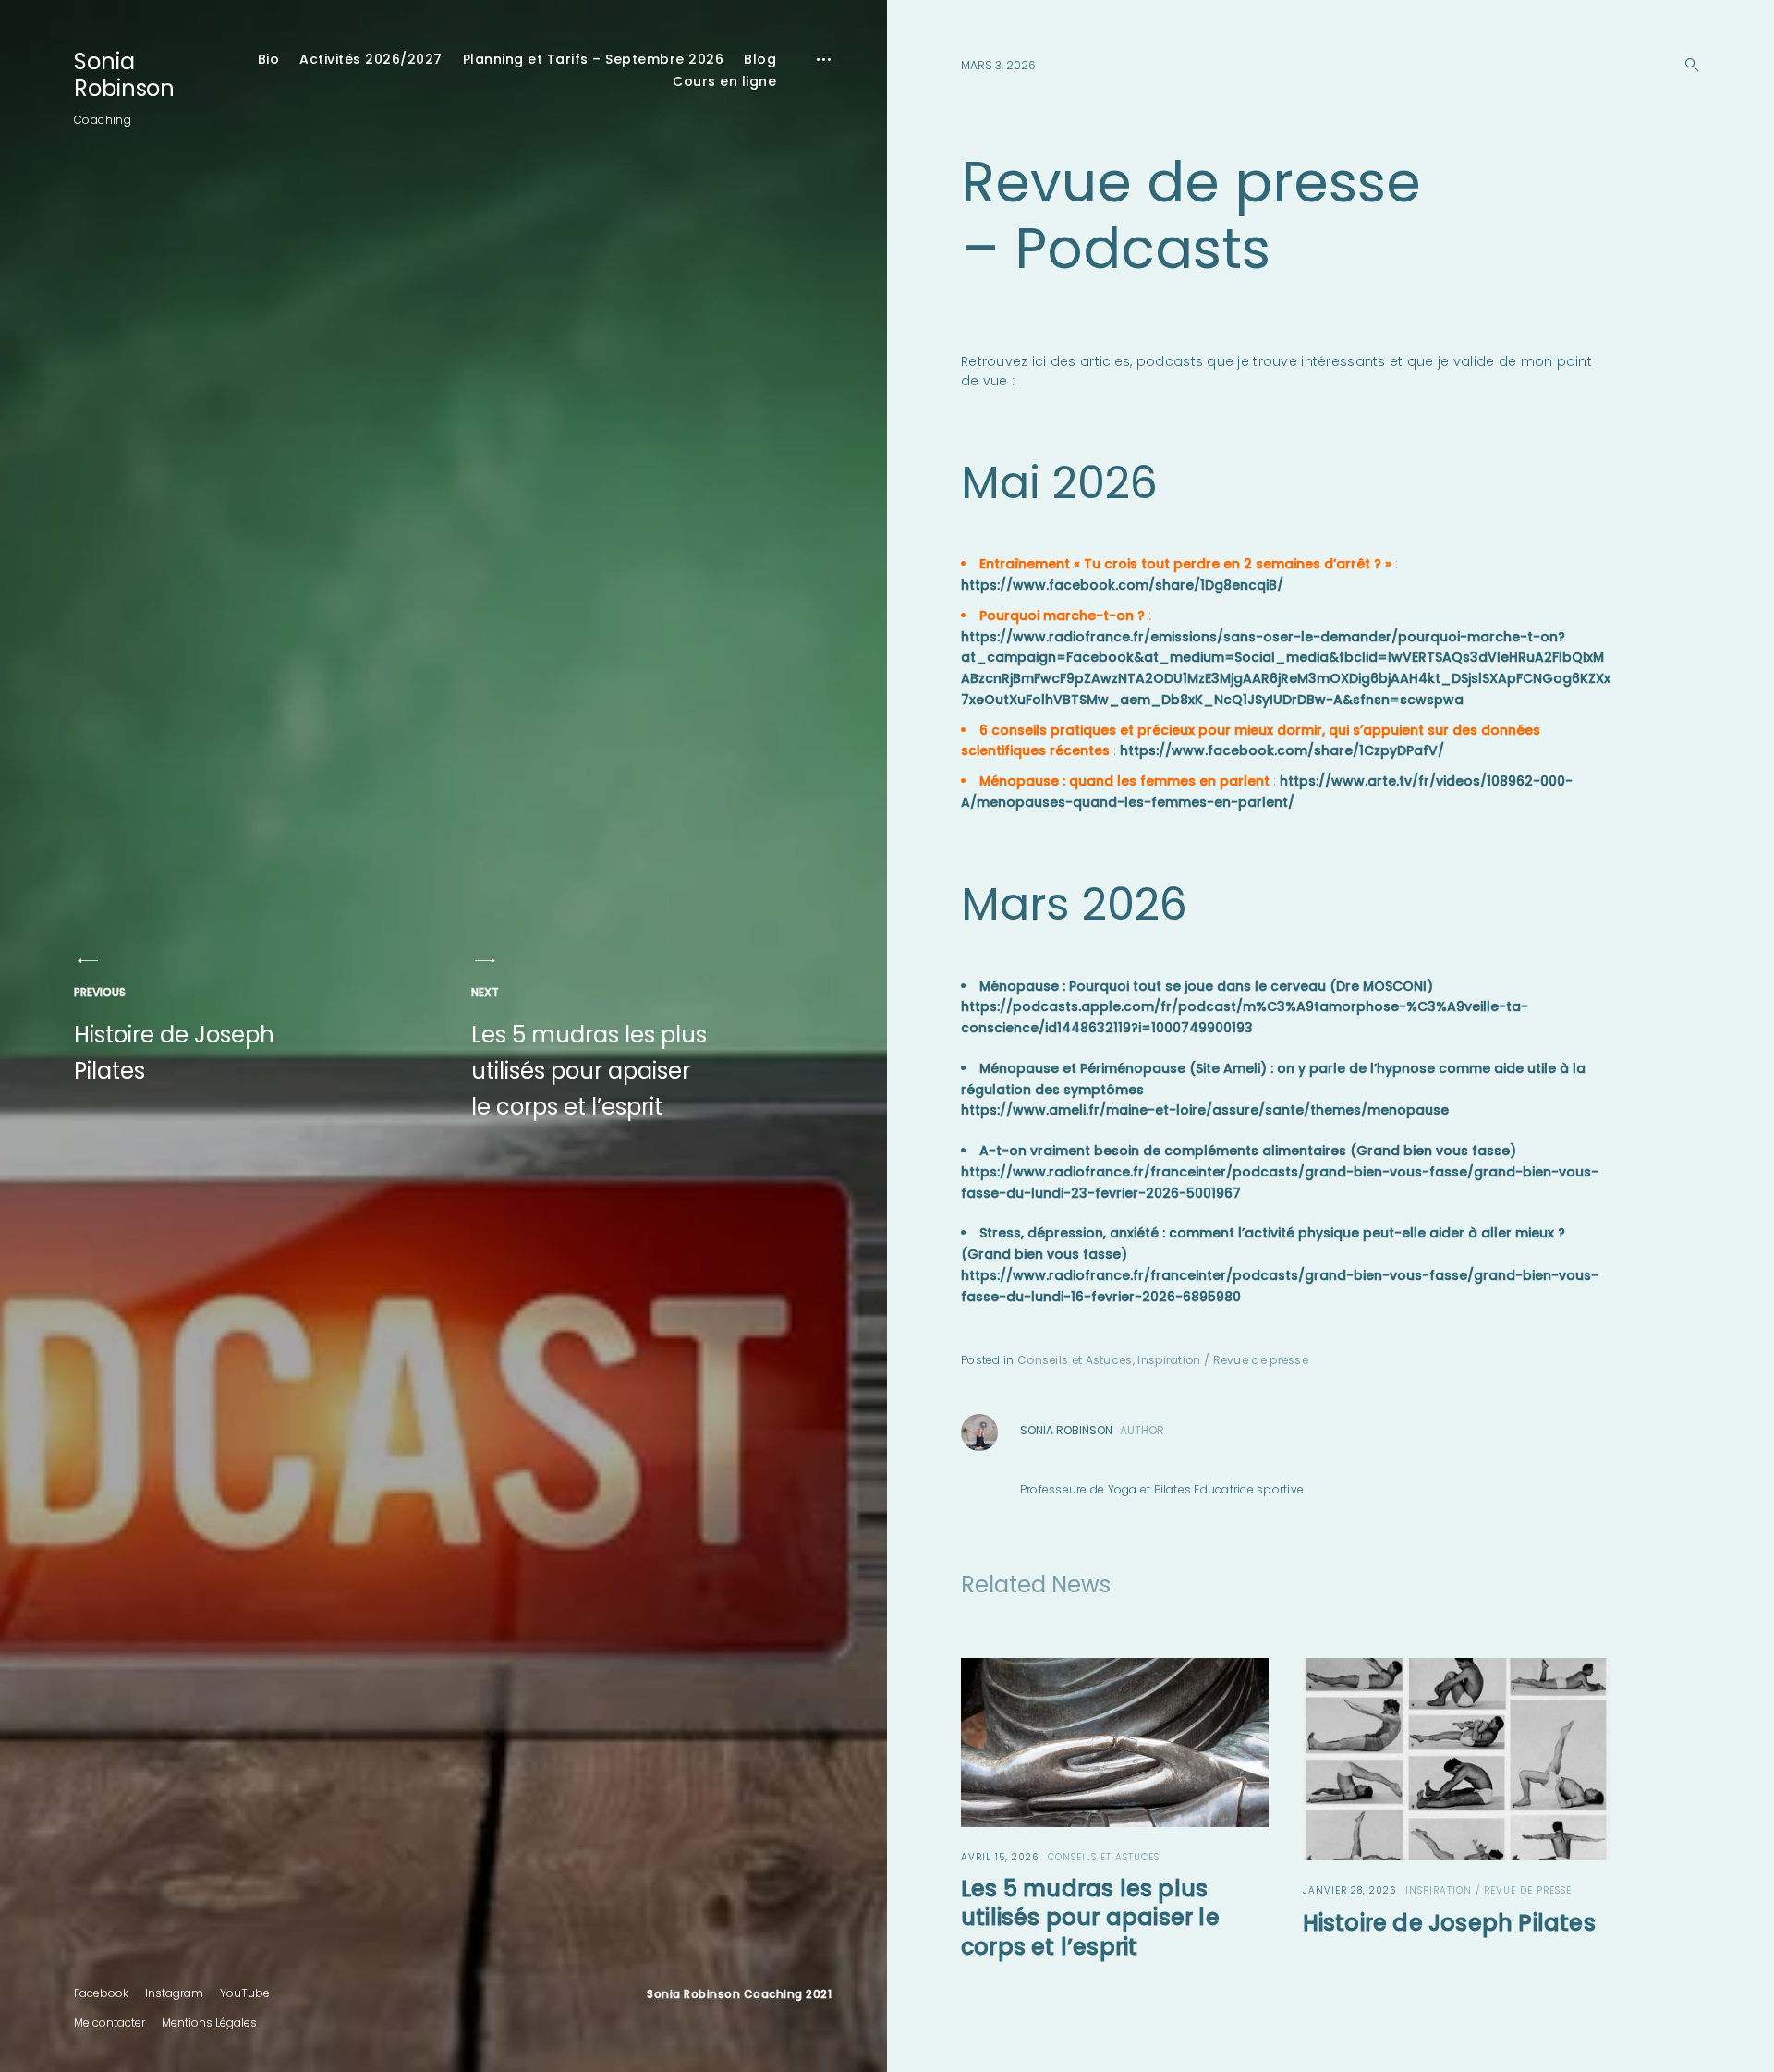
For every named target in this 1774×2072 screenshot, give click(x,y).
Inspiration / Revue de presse (1223, 1360)
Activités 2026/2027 (371, 59)
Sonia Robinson (124, 75)
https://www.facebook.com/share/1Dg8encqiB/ (1122, 585)
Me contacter (109, 2023)
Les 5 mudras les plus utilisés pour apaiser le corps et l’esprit (589, 1053)
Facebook (101, 1993)
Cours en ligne (724, 81)
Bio (269, 59)
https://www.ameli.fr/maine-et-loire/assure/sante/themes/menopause (1205, 1110)
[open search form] (1686, 65)
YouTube (245, 1993)
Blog (760, 59)
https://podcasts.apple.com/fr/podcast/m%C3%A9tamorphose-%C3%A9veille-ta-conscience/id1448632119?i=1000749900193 (1245, 1017)
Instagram (174, 1993)
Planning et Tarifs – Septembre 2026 (594, 59)
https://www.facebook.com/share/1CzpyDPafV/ (1282, 750)
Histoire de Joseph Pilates (174, 1035)
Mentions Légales (209, 2023)
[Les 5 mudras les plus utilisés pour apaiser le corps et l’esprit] (1115, 1743)
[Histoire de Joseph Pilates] (1457, 1759)
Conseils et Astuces (1075, 1360)
